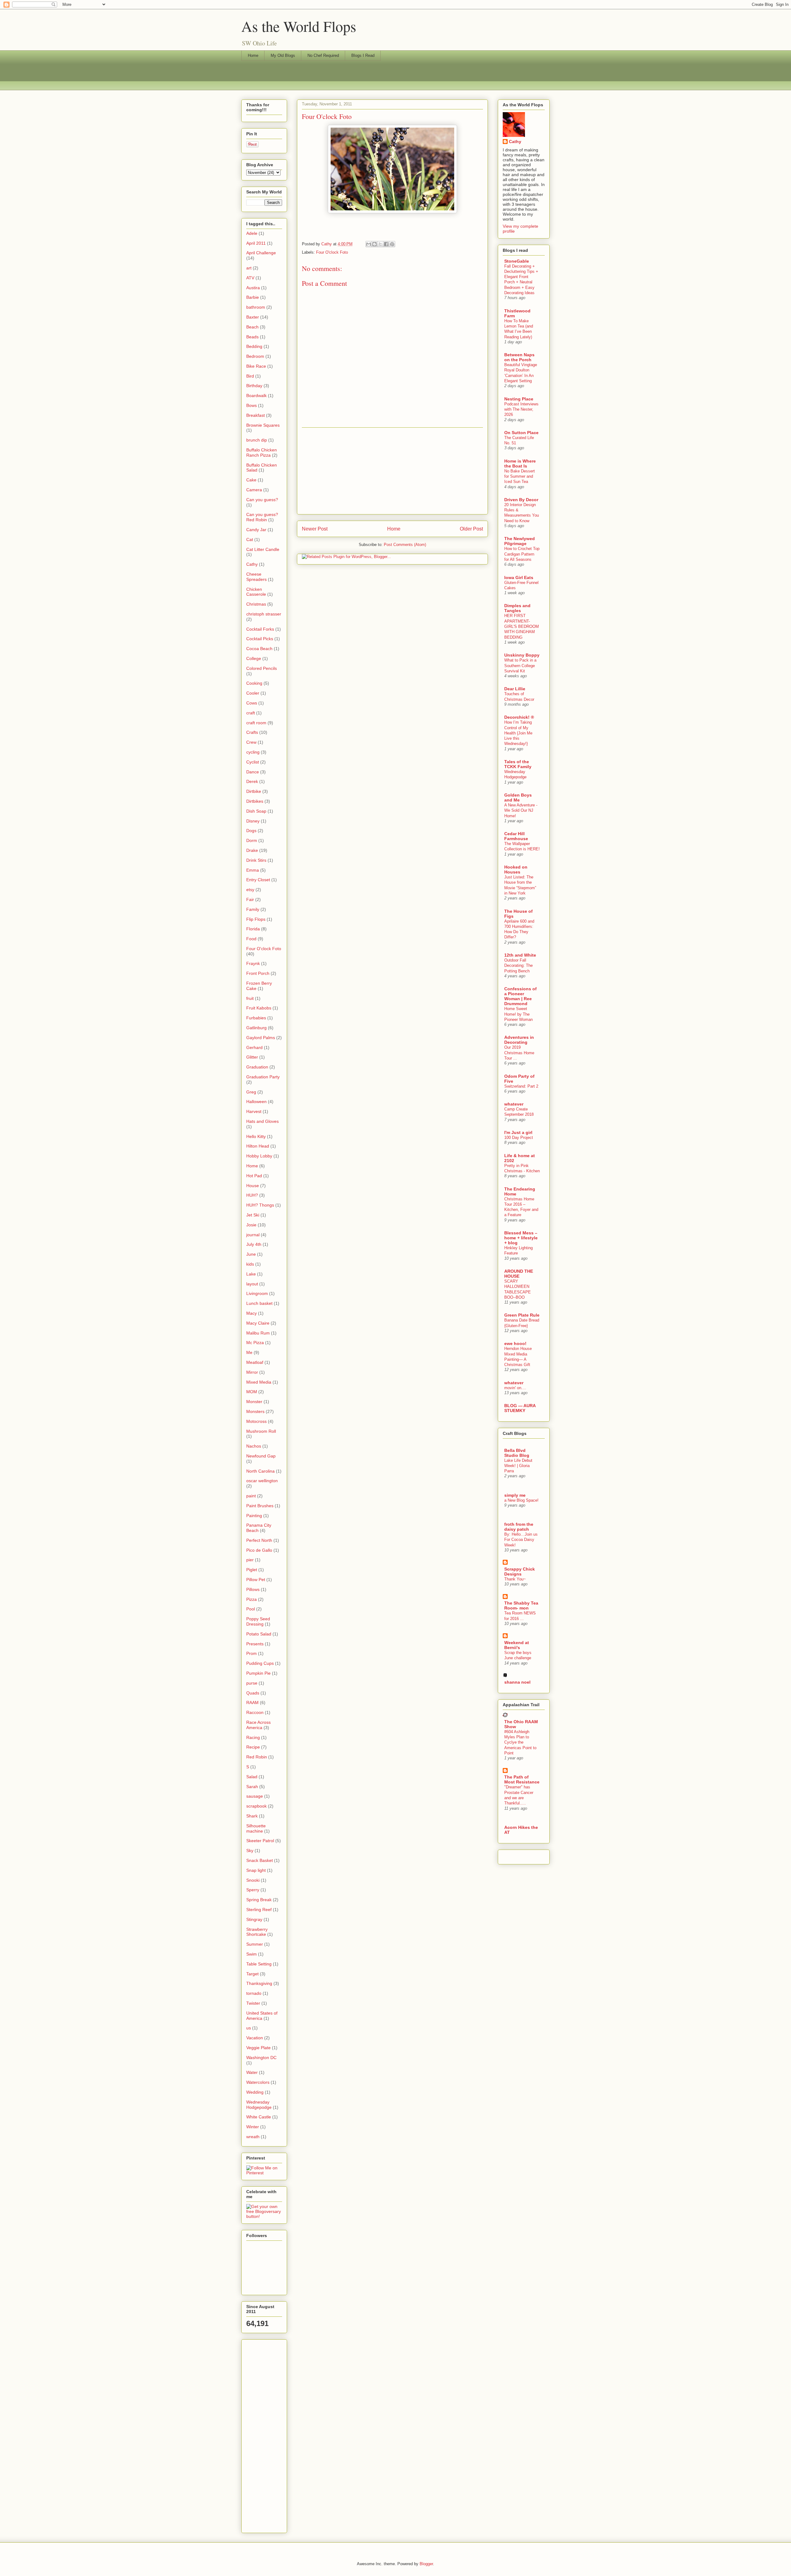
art (249, 268)
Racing (253, 1737)
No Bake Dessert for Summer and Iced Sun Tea (520, 476)
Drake (252, 850)
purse (252, 1683)
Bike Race (256, 366)
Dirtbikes (255, 801)
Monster (254, 1402)
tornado (254, 1993)
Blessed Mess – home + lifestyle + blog (521, 1238)
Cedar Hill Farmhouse (516, 836)
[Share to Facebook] (386, 244)
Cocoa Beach (259, 649)
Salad (252, 1777)
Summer (255, 1944)
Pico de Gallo (259, 1550)
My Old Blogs (283, 55)
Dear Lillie (515, 689)
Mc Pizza (255, 1343)
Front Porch (258, 973)
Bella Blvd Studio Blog (517, 1453)
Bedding (254, 346)
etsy (250, 890)
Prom (252, 1653)
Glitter (252, 1057)
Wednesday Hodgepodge (259, 2105)
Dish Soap (256, 811)
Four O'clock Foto (332, 252)
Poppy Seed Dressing (258, 1621)
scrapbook (256, 1806)
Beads (252, 337)
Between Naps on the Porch (519, 357)
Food (251, 939)
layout (252, 1284)
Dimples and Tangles (517, 608)
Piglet (252, 1570)
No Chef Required (323, 55)
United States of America (262, 2016)
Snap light (256, 1870)
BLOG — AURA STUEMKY (520, 1408)
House (253, 1186)
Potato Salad (259, 1634)
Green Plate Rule (522, 1315)
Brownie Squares (263, 425)
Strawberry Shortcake (257, 1932)
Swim (252, 1954)
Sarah (252, 1787)
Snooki (253, 1880)
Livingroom (257, 1293)
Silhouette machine (256, 1828)
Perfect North (259, 1540)
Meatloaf (255, 1362)
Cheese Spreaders (256, 577)
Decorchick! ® (519, 717)
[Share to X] (380, 244)
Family (253, 909)
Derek (252, 781)
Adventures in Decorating (519, 1040)
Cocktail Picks (260, 639)
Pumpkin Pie (258, 1673)
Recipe (253, 1747)
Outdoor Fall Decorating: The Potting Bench (518, 966)
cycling (253, 752)
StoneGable (517, 261)
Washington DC (261, 2058)
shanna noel (517, 1682)
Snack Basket (260, 1860)
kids (250, 1264)
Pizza (252, 1599)
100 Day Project (519, 1138)
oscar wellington (262, 1481)
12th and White (520, 955)
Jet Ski (253, 1215)
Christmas (256, 604)
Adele (252, 233)
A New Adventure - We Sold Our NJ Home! (521, 810)
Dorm (252, 840)
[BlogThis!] (374, 244)
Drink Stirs (256, 860)
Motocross (256, 1421)
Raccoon (255, 1712)
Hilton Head (258, 1146)
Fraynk (253, 963)
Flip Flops (256, 919)
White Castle (259, 2117)
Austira (253, 288)
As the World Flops (299, 26)
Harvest (254, 1111)
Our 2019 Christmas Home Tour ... (519, 1053)
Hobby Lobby (259, 1156)
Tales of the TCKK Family (518, 764)
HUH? (252, 1195)
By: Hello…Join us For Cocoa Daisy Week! (521, 1540)
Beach (252, 327)
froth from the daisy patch (519, 1527)
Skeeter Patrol (260, 1841)
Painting (254, 1516)
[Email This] (369, 244)
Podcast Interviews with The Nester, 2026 (521, 409)
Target (252, 1974)
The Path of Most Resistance (522, 1779)
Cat (250, 539)
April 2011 (256, 243)
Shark (252, 1816)
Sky (250, 1851)
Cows (252, 703)
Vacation (255, 2038)
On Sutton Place (521, 433)
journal (253, 1235)
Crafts (252, 732)
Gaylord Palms (261, 1038)
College (254, 658)
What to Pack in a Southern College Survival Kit (520, 666)
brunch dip (257, 440)
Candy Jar (256, 530)
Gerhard (254, 1047)
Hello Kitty (256, 1136)
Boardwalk (256, 395)
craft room (256, 723)
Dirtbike (254, 791)
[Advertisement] (314, 79)
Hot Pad (254, 1176)
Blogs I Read (363, 55)
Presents (255, 1644)
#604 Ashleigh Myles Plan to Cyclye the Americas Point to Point (520, 1742)
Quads (253, 1693)
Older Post (471, 529)
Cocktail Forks (260, 629)
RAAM (252, 1703)
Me (249, 1352)
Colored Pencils (262, 668)
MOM (252, 1392)
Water (252, 2072)
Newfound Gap (261, 1456)
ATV (250, 278)
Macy (252, 1313)
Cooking (254, 683)
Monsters (255, 1411)
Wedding (255, 2092)
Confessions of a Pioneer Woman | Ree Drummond (520, 996)
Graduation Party (263, 1077)
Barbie (253, 297)
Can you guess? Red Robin (262, 517)
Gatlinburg (256, 1028)
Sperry (253, 1890)
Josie (251, 1225)
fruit (250, 998)
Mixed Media (259, 1382)
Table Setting (259, 1964)
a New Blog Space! (521, 1500)
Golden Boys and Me (518, 797)
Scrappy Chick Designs (520, 1571)
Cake (251, 480)
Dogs (251, 831)
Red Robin (257, 1757)
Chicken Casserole (256, 592)
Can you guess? (262, 500)
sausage (255, 1796)
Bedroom (255, 356)
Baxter (253, 317)
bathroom (256, 307)
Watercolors (258, 2082)
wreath (253, 2137)
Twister (253, 2003)
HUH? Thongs (260, 1205)
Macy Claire (258, 1323)
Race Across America (258, 1725)
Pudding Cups (260, 1663)
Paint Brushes (260, 1506)
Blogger (426, 2564)
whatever (514, 1104)
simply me (515, 1495)
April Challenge (261, 253)
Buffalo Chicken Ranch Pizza (262, 453)
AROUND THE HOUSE (519, 1274)
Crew (251, 742)
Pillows (253, 1589)
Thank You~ (515, 1579)
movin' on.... (515, 1388)
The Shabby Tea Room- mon (521, 1605)
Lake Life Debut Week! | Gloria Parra (518, 1466)
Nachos (254, 1446)
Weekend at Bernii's (517, 1645)
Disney (253, 821)
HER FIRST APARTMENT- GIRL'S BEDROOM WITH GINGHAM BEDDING (522, 626)
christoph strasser (264, 614)
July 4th (254, 1244)
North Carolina (260, 1471)
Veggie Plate (258, 2048)
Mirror (252, 1372)
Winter (253, 2127)
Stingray (254, 1919)
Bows (252, 405)
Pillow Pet (256, 1580)
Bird (250, 376)
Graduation (257, 1067)
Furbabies (256, 1018)
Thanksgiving (259, 1983)
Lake (251, 1274)
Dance (253, 772)
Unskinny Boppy (522, 655)
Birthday (254, 386)
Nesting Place (519, 399)
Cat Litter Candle (263, 549)
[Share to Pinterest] (392, 244)
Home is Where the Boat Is (520, 463)
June (251, 1254)
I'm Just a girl (518, 1132)
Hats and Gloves (262, 1121)
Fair (250, 899)
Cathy (252, 564)
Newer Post (315, 529)
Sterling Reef (259, 1910)
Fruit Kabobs (259, 1008)
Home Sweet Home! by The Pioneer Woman (518, 1014)
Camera (254, 490)
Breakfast (256, 415)
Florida (253, 929)
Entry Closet (258, 880)
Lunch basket (259, 1303)
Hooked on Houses (516, 869)
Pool (251, 1609)
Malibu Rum (258, 1333)
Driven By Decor (521, 500)
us (249, 2028)
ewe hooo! (515, 1343)
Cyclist (253, 762)
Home (253, 55)
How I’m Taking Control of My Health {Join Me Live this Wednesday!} (518, 733)
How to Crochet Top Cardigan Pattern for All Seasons (522, 554)
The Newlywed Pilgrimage (520, 541)
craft (251, 713)
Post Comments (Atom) (405, 545)
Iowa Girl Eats (519, 577)
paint (251, 1496)
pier (250, 1560)
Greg (251, 1092)
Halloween (256, 1102)
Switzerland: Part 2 (521, 1086)
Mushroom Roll (261, 1431)
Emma (253, 870)
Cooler (253, 693)
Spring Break (259, 1900)
